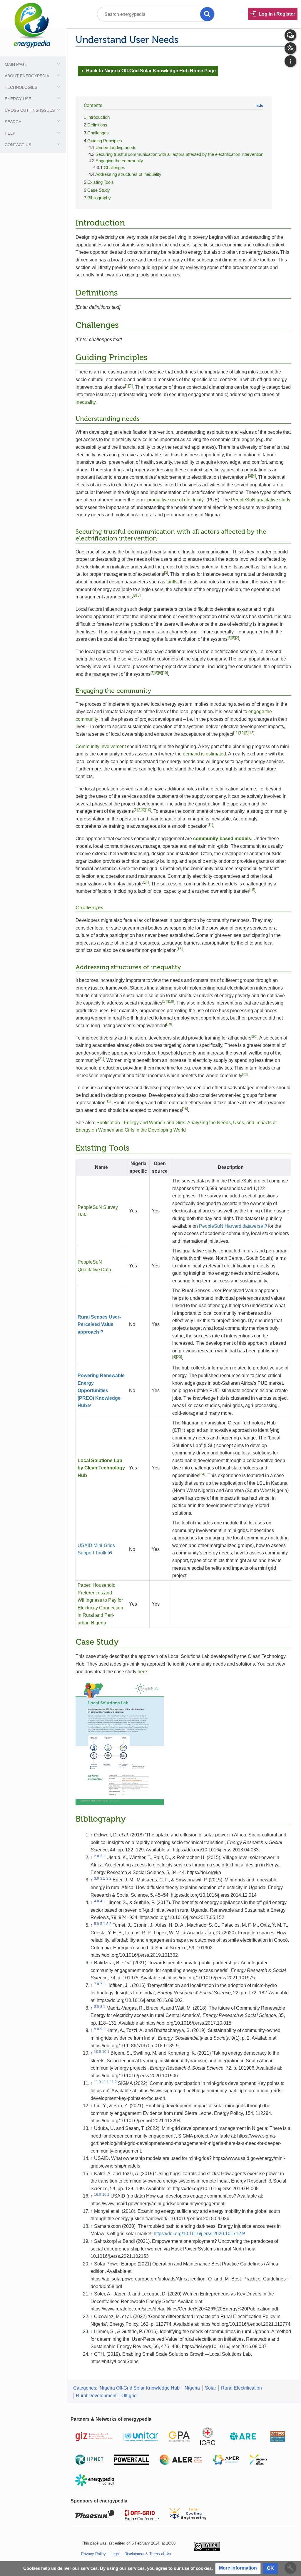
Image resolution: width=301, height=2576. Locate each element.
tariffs (172, 582)
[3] (250, 476)
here (142, 1672)
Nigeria (192, 2388)
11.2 (113, 2082)
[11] (236, 733)
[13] (251, 733)
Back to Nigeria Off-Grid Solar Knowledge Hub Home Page (148, 71)
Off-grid (129, 2396)
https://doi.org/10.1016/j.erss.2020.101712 (197, 2234)
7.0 (97, 1984)
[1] (127, 386)
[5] (139, 595)
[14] (146, 882)
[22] (245, 1074)
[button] (238, 2569)
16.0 (98, 2195)
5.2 (109, 1924)
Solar (210, 2388)
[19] (169, 1024)
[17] (165, 1002)
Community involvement (101, 746)
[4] (254, 476)
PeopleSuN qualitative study (261, 500)
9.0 (97, 2029)
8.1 (103, 2007)
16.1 (106, 2195)
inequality (86, 402)
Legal (115, 2554)
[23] (179, 1357)
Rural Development (96, 2396)
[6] (229, 638)
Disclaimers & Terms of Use (148, 2554)
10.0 (98, 2052)
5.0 (97, 1924)
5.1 (103, 1924)
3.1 (103, 1878)
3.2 (109, 1878)
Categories (85, 2388)
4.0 (97, 1901)
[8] (156, 673)
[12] (242, 733)
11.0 (97, 2082)
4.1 (103, 1901)
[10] (165, 673)
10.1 (106, 2052)
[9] (160, 673)
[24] (202, 1474)
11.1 (105, 2082)
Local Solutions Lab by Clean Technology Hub (101, 1468)
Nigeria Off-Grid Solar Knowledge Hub (140, 2388)
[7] (152, 673)
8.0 (97, 2007)
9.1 (103, 2029)
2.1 (103, 1856)
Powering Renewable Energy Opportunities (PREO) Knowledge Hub (101, 1390)
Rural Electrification (241, 2388)
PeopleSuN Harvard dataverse (231, 1226)
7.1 (103, 1984)
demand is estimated (204, 754)
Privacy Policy (93, 2554)
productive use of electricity (175, 500)
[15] (252, 890)
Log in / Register (277, 14)
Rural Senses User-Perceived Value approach (99, 1324)
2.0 (97, 1856)
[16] (180, 949)
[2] (131, 386)
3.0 (97, 1878)
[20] (254, 1037)
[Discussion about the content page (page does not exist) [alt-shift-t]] (290, 35)
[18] (171, 1002)
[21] (101, 1059)
